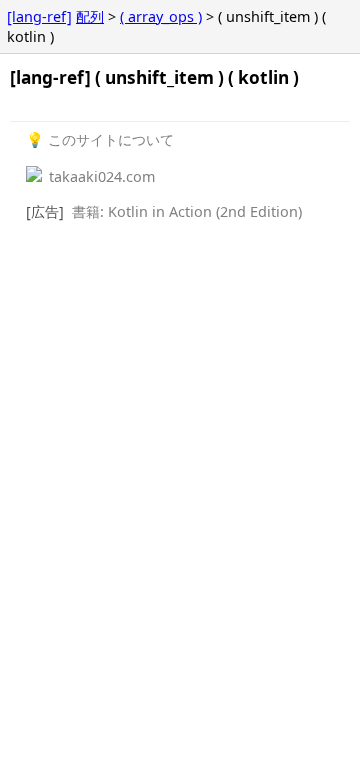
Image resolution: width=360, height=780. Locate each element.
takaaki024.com (100, 176)
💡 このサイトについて (100, 139)
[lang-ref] (39, 16)
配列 (90, 16)
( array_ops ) (161, 16)
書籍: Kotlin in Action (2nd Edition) (187, 211)
